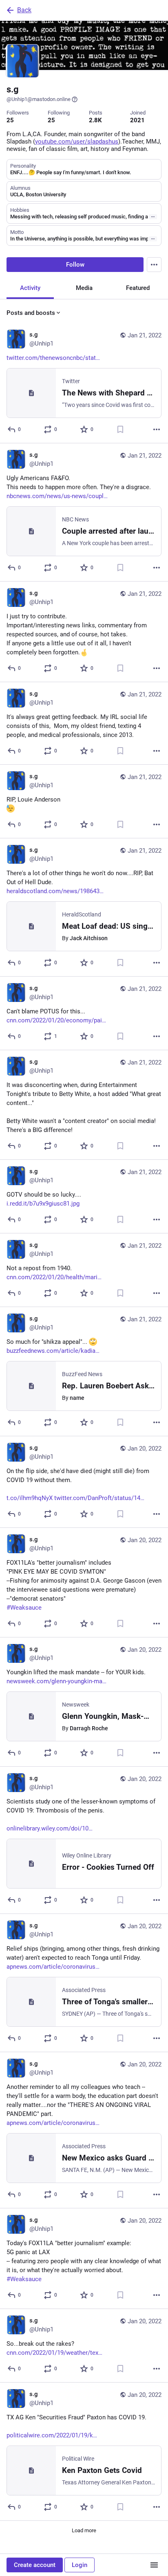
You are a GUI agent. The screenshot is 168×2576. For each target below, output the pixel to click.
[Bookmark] (120, 429)
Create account (35, 2565)
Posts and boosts (31, 313)
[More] (157, 429)
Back (24, 10)
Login (80, 2565)
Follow (75, 265)
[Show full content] (153, 217)
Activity (30, 288)
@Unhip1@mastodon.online (39, 99)
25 (10, 120)
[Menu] (154, 265)
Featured (138, 288)
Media (84, 288)
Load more (84, 2530)
